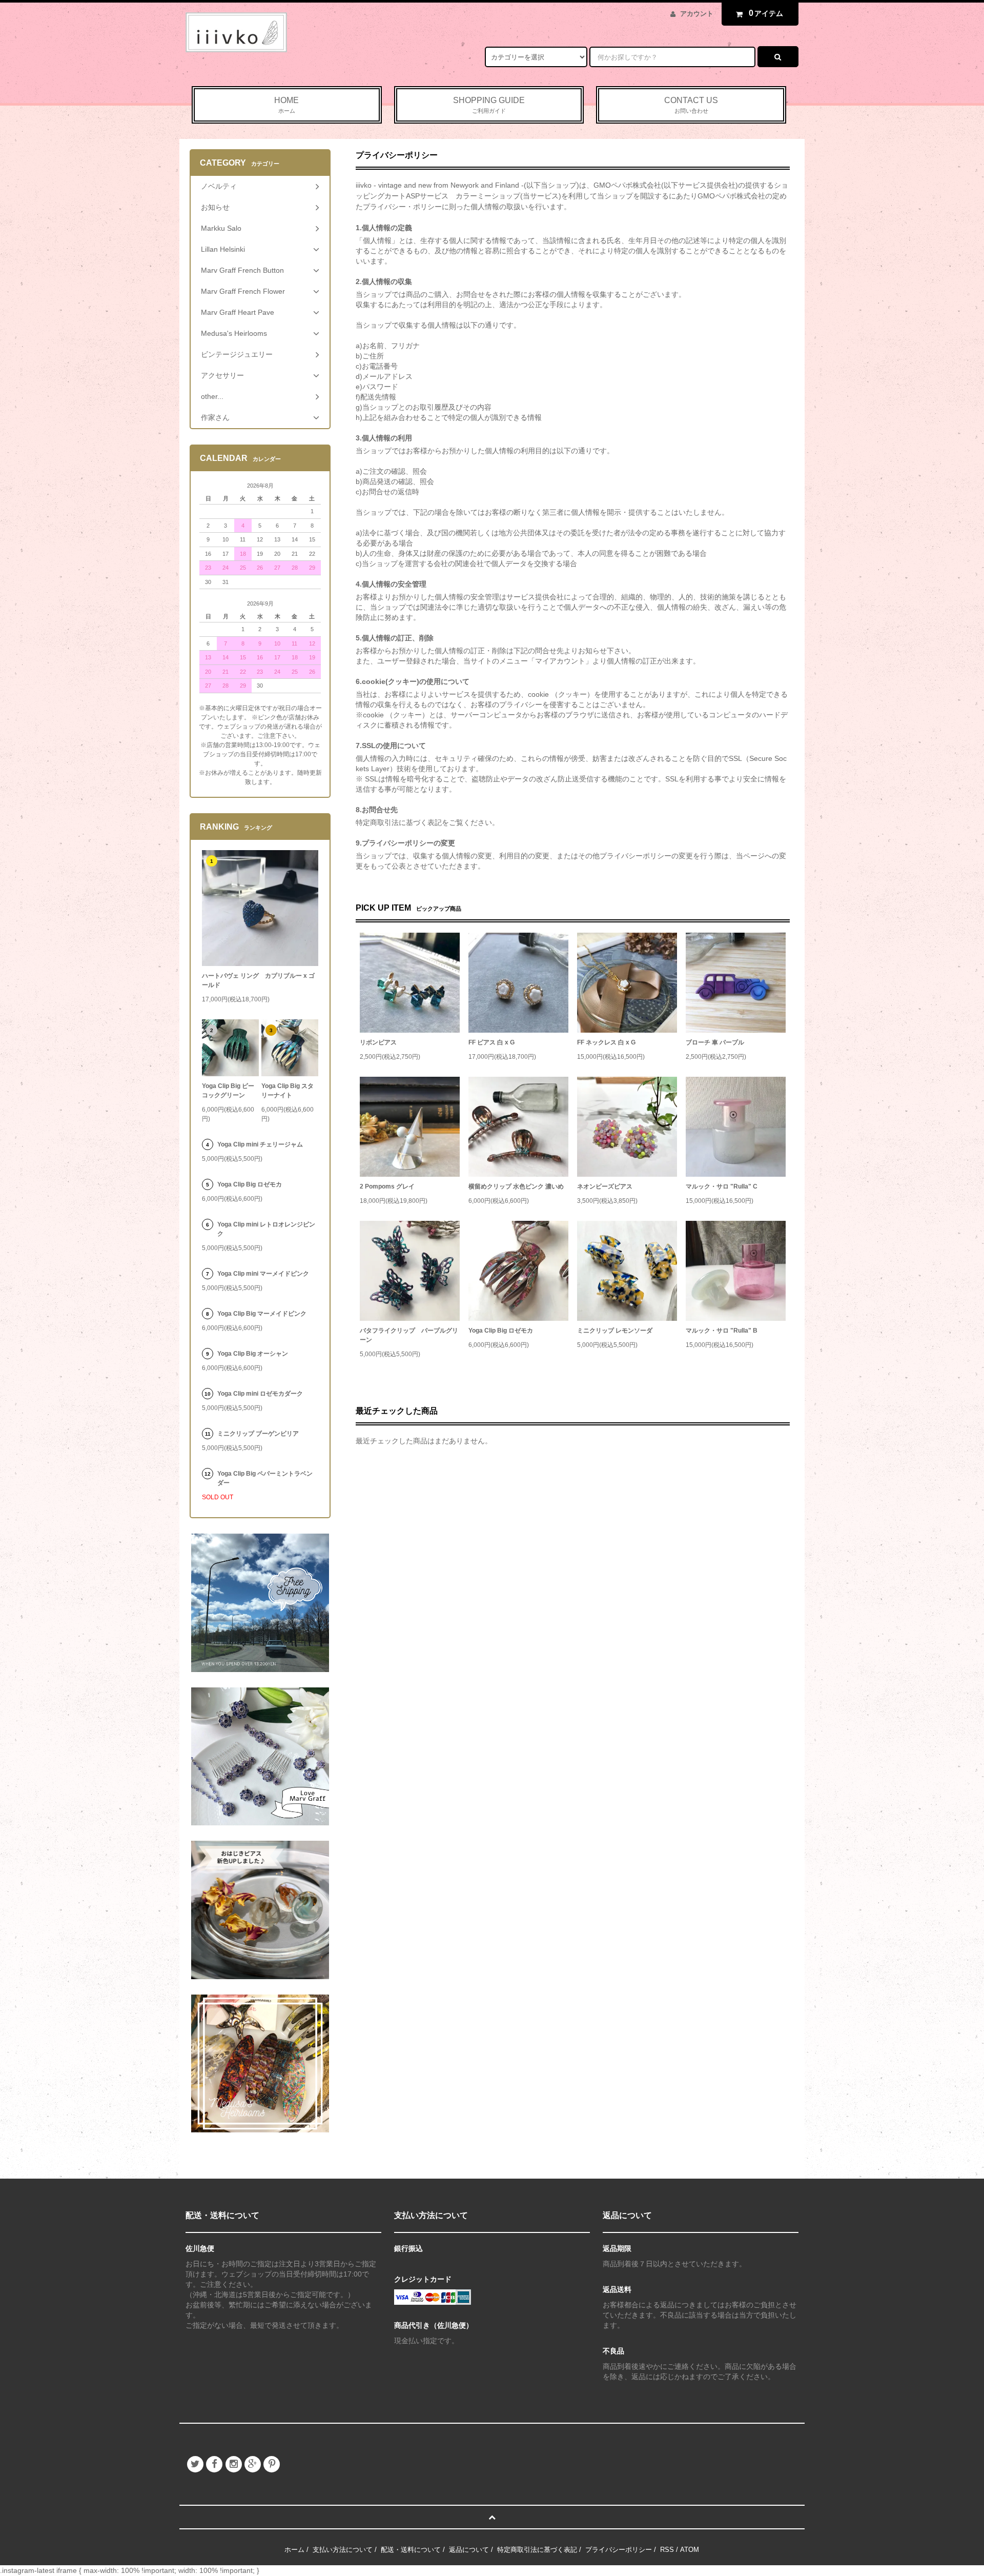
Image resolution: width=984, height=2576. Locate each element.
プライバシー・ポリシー (402, 207)
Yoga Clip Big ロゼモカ (501, 1331)
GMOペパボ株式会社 (627, 185)
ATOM (690, 2550)
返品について (469, 2550)
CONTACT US (691, 105)
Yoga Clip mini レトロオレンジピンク (266, 1229)
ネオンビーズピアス (605, 1186)
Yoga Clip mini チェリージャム (260, 1144)
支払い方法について (343, 2550)
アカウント (697, 14)
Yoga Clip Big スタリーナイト (288, 1091)
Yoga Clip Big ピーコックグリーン (228, 1091)
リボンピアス (378, 1042)
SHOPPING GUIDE (489, 105)
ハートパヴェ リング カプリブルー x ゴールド (258, 980)
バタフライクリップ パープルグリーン (409, 1335)
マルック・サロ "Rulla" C (722, 1186)
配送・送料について (411, 2550)
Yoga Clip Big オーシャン (253, 1354)
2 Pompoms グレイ (387, 1186)
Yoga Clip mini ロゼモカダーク (260, 1394)
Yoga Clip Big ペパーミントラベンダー (265, 1478)
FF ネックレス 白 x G (606, 1042)
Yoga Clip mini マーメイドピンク (263, 1274)
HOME (286, 105)
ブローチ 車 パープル (715, 1042)
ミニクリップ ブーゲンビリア (258, 1434)
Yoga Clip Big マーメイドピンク (262, 1314)
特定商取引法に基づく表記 (537, 2550)
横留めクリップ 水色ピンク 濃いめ (516, 1186)
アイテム (766, 13)
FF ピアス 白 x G (491, 1042)
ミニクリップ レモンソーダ (615, 1331)
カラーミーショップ (488, 196)
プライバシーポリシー (619, 2550)
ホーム (294, 2550)
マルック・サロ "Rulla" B (722, 1331)
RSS (667, 2550)
